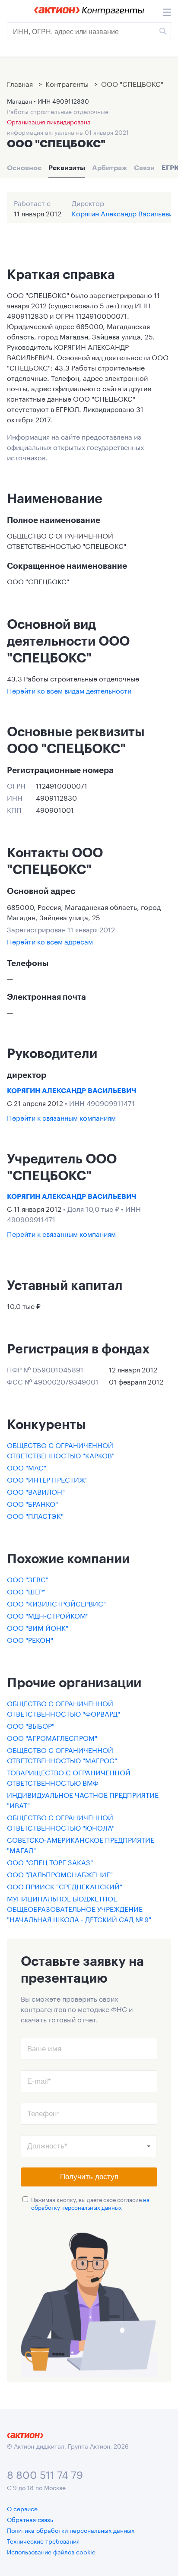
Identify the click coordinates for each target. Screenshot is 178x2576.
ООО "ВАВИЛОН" (36, 1491)
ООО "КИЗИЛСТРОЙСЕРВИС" (56, 1603)
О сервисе (22, 2508)
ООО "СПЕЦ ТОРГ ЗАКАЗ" (50, 1862)
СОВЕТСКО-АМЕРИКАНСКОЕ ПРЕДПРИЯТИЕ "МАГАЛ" (81, 1844)
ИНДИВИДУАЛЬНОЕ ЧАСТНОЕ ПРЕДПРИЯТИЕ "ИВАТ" (83, 1799)
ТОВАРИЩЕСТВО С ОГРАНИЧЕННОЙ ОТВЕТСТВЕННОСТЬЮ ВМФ (69, 1777)
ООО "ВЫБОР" (31, 1725)
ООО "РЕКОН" (30, 1639)
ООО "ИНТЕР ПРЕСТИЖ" (47, 1479)
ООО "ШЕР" (26, 1591)
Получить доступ (89, 2177)
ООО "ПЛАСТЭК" (35, 1515)
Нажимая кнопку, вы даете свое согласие (90, 2203)
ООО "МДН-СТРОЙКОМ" (48, 1615)
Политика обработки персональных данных (71, 2530)
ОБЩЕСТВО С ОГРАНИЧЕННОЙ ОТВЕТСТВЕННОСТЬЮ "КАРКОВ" (61, 1450)
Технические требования (43, 2541)
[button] (149, 2146)
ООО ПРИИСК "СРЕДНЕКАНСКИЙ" (65, 1886)
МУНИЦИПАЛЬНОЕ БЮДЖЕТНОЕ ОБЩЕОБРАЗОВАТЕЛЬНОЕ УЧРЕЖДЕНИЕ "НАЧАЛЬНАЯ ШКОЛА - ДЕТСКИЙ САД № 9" (79, 1908)
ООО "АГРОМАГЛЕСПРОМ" (52, 1737)
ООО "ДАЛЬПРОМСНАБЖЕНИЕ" (60, 1874)
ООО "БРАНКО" (32, 1503)
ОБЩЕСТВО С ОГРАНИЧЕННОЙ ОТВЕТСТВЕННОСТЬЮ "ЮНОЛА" (61, 1822)
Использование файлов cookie (51, 2551)
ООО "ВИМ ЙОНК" (38, 1627)
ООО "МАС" (27, 1467)
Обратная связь (30, 2519)
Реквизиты (67, 168)
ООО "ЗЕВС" (28, 1579)
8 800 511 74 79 (45, 2473)
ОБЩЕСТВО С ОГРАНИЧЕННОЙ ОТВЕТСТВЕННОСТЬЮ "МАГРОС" (62, 1754)
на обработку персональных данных (90, 2203)
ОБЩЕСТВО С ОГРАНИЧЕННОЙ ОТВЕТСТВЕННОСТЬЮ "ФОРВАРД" (64, 1708)
